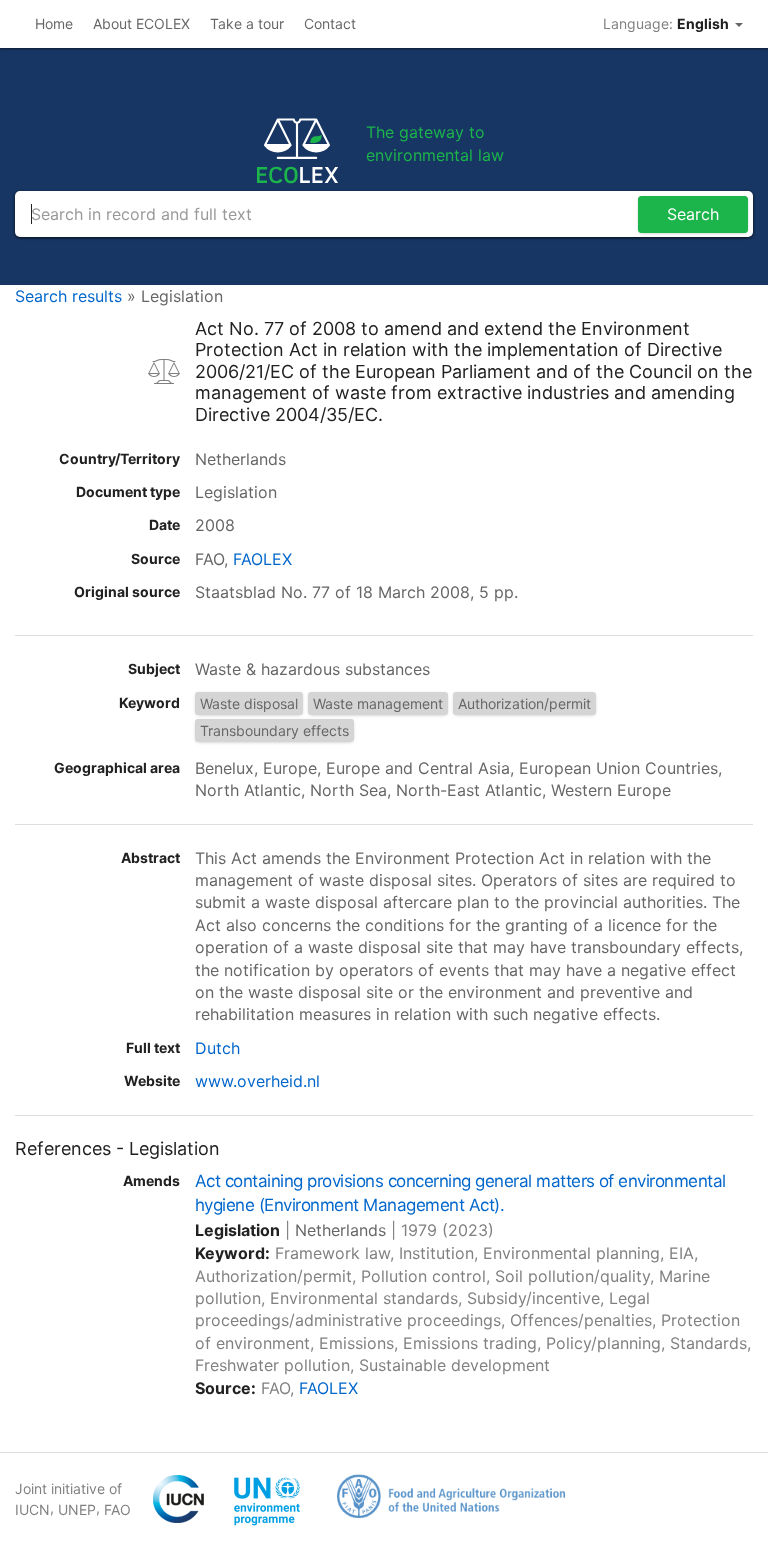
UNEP (77, 1509)
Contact (330, 23)
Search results (68, 296)
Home (54, 23)
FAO (117, 1509)
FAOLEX (262, 559)
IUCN (32, 1509)
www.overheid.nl (257, 1081)
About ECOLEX (141, 23)
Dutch (217, 1048)
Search (693, 214)
